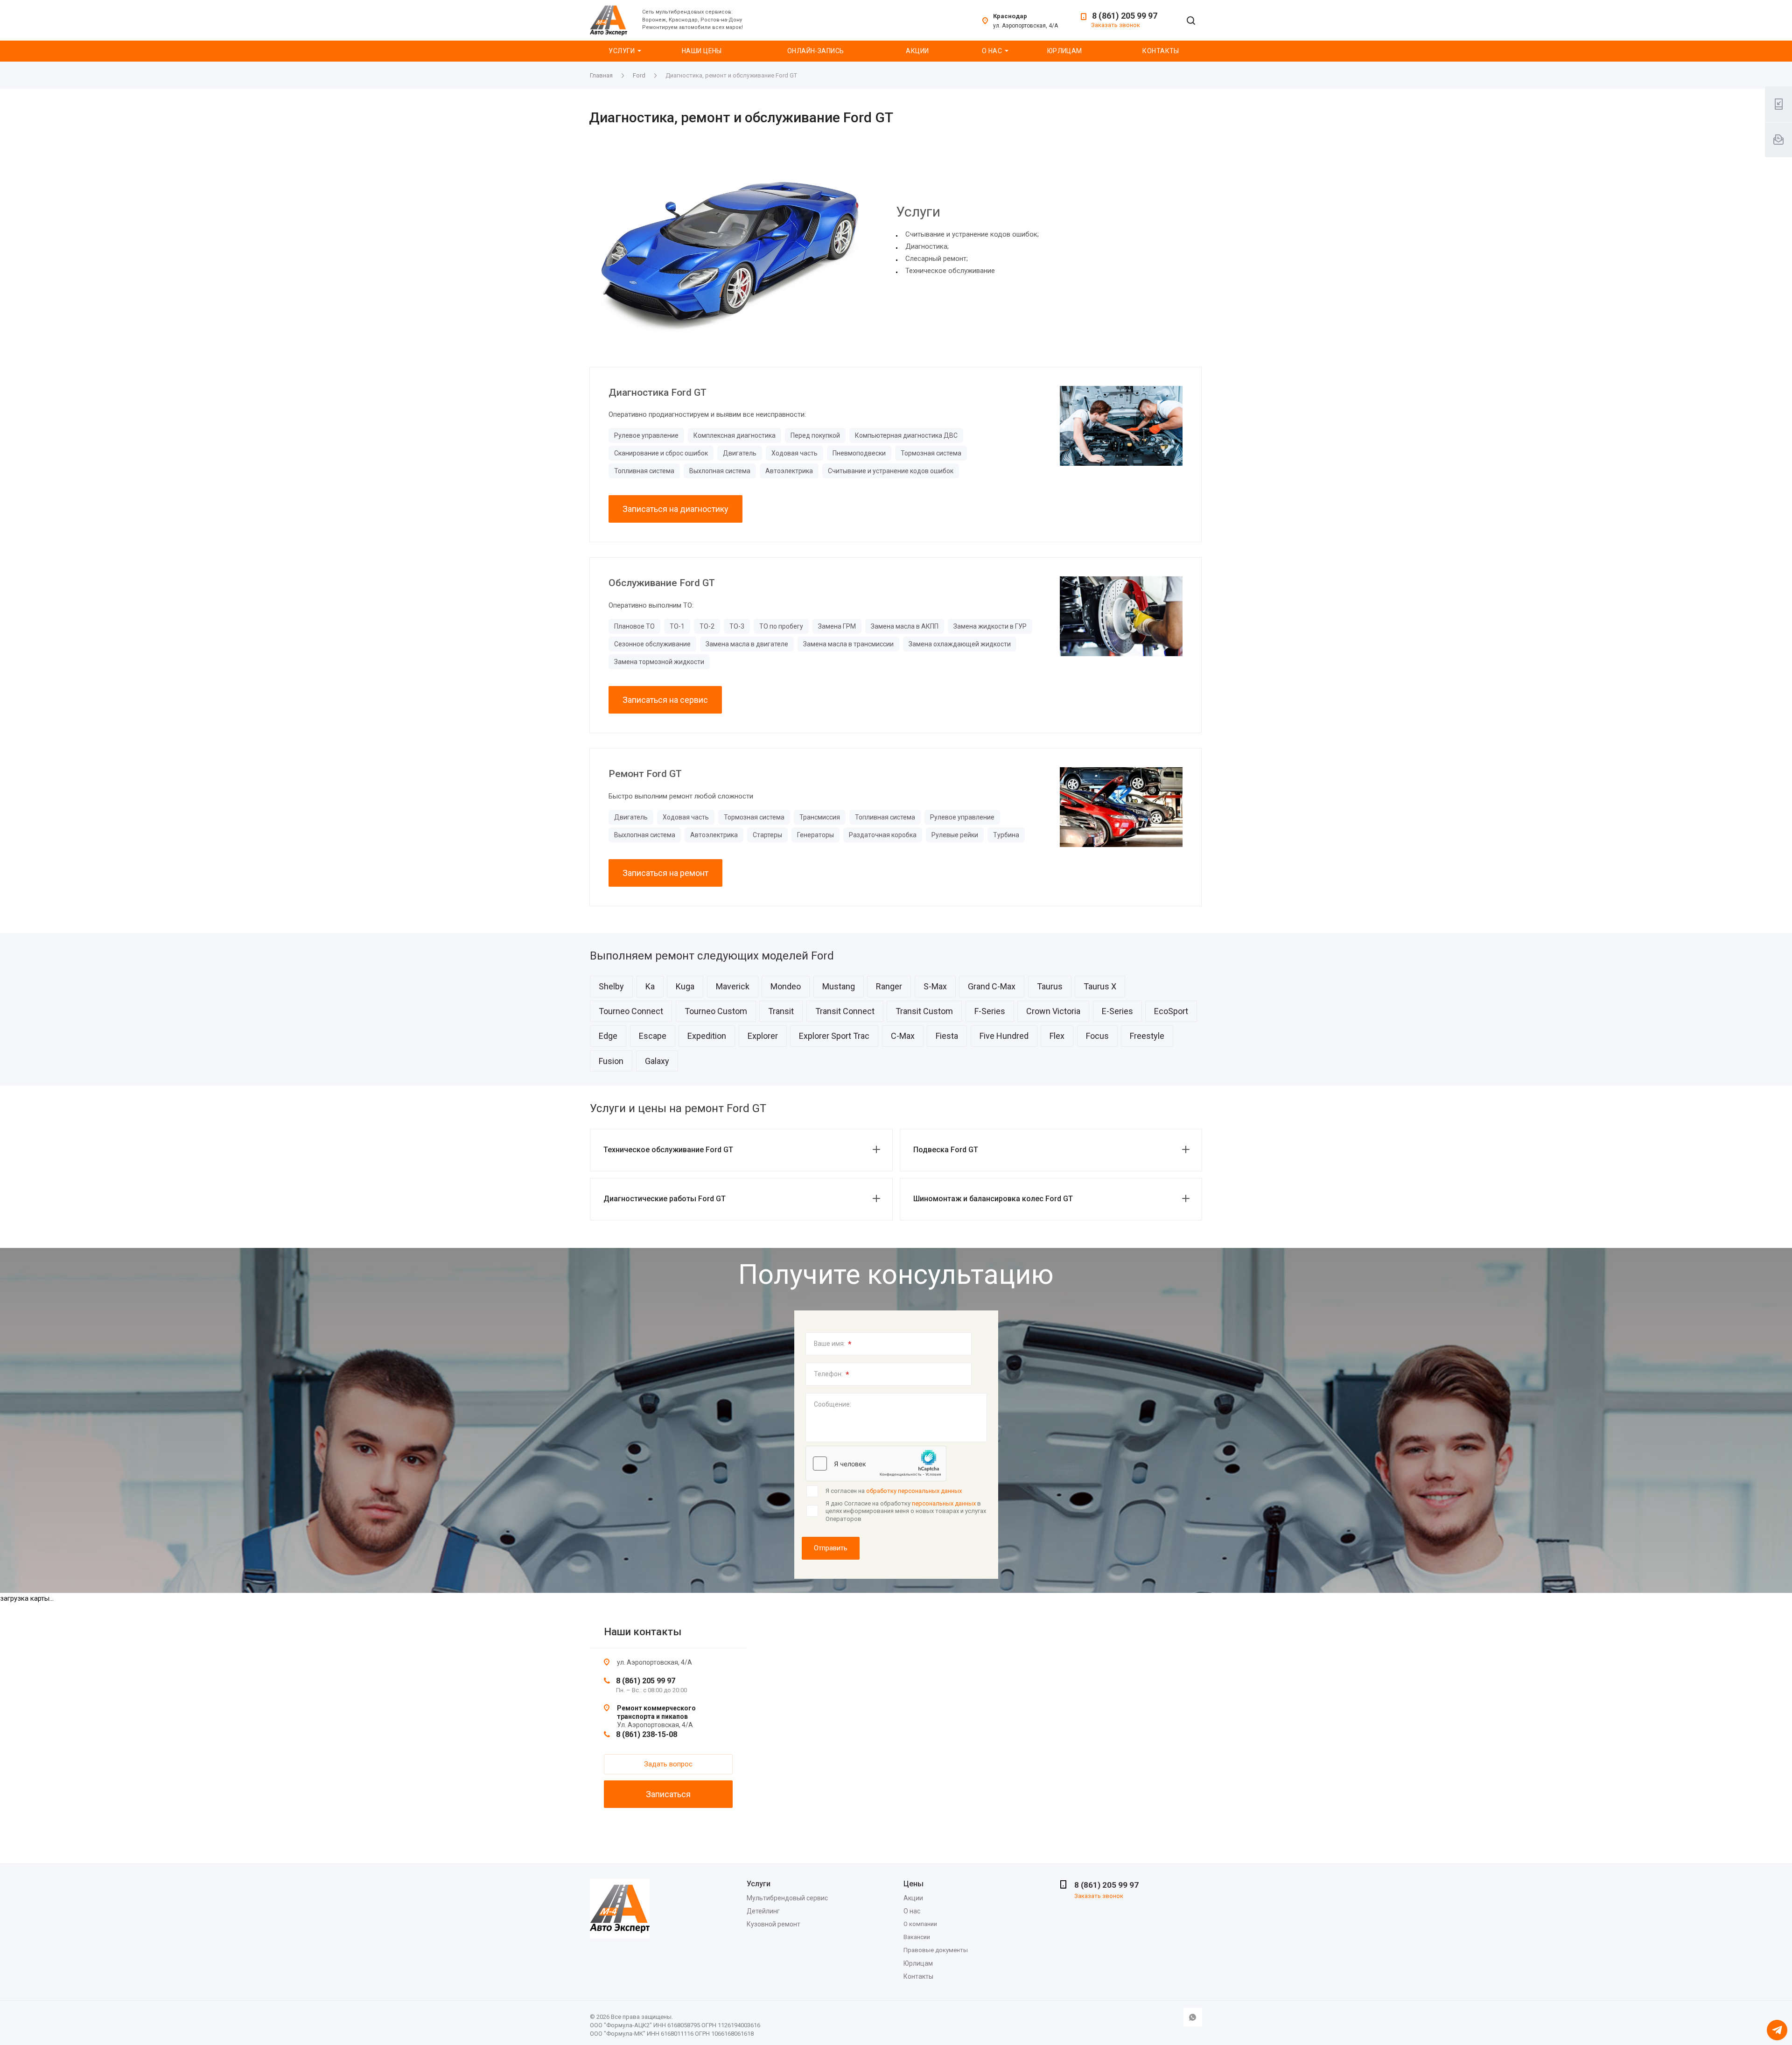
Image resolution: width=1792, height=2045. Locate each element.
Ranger (889, 986)
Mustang (839, 986)
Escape (653, 1036)
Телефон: (832, 1374)
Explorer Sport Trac (834, 1036)
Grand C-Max (992, 986)
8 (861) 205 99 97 (1125, 16)
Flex (1057, 1036)
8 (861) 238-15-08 (647, 1734)
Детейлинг (763, 1911)
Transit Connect (845, 1011)
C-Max (903, 1036)
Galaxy (657, 1061)
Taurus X (1100, 986)
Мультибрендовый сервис (787, 1898)
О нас (992, 51)
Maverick (733, 986)
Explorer (763, 1036)
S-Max (935, 986)
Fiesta (947, 1036)
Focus (1097, 1036)
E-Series (1117, 1011)
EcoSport (1171, 1011)
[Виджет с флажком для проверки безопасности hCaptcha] (876, 1464)
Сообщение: (833, 1404)
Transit (781, 1011)
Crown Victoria (1053, 1011)
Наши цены (702, 51)
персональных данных (944, 1503)
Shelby (611, 986)
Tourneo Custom (716, 1011)
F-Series (990, 1011)
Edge (608, 1036)
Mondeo (786, 986)
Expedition (707, 1036)
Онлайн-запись (815, 51)
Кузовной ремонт (773, 1924)
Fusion (611, 1061)
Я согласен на (894, 1491)
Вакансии (917, 1937)
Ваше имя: (833, 1344)
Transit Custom (924, 1011)
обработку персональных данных (914, 1491)
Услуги (622, 51)
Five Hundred (1004, 1036)
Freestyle (1147, 1036)
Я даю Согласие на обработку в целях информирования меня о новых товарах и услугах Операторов (906, 1511)
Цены (913, 1884)
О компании (920, 1924)
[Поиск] (1191, 21)
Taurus (1050, 986)
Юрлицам (1065, 51)
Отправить (831, 1548)
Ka (650, 986)
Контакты (1161, 51)
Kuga (685, 986)
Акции (917, 51)
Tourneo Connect (631, 1011)
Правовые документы (936, 1950)
